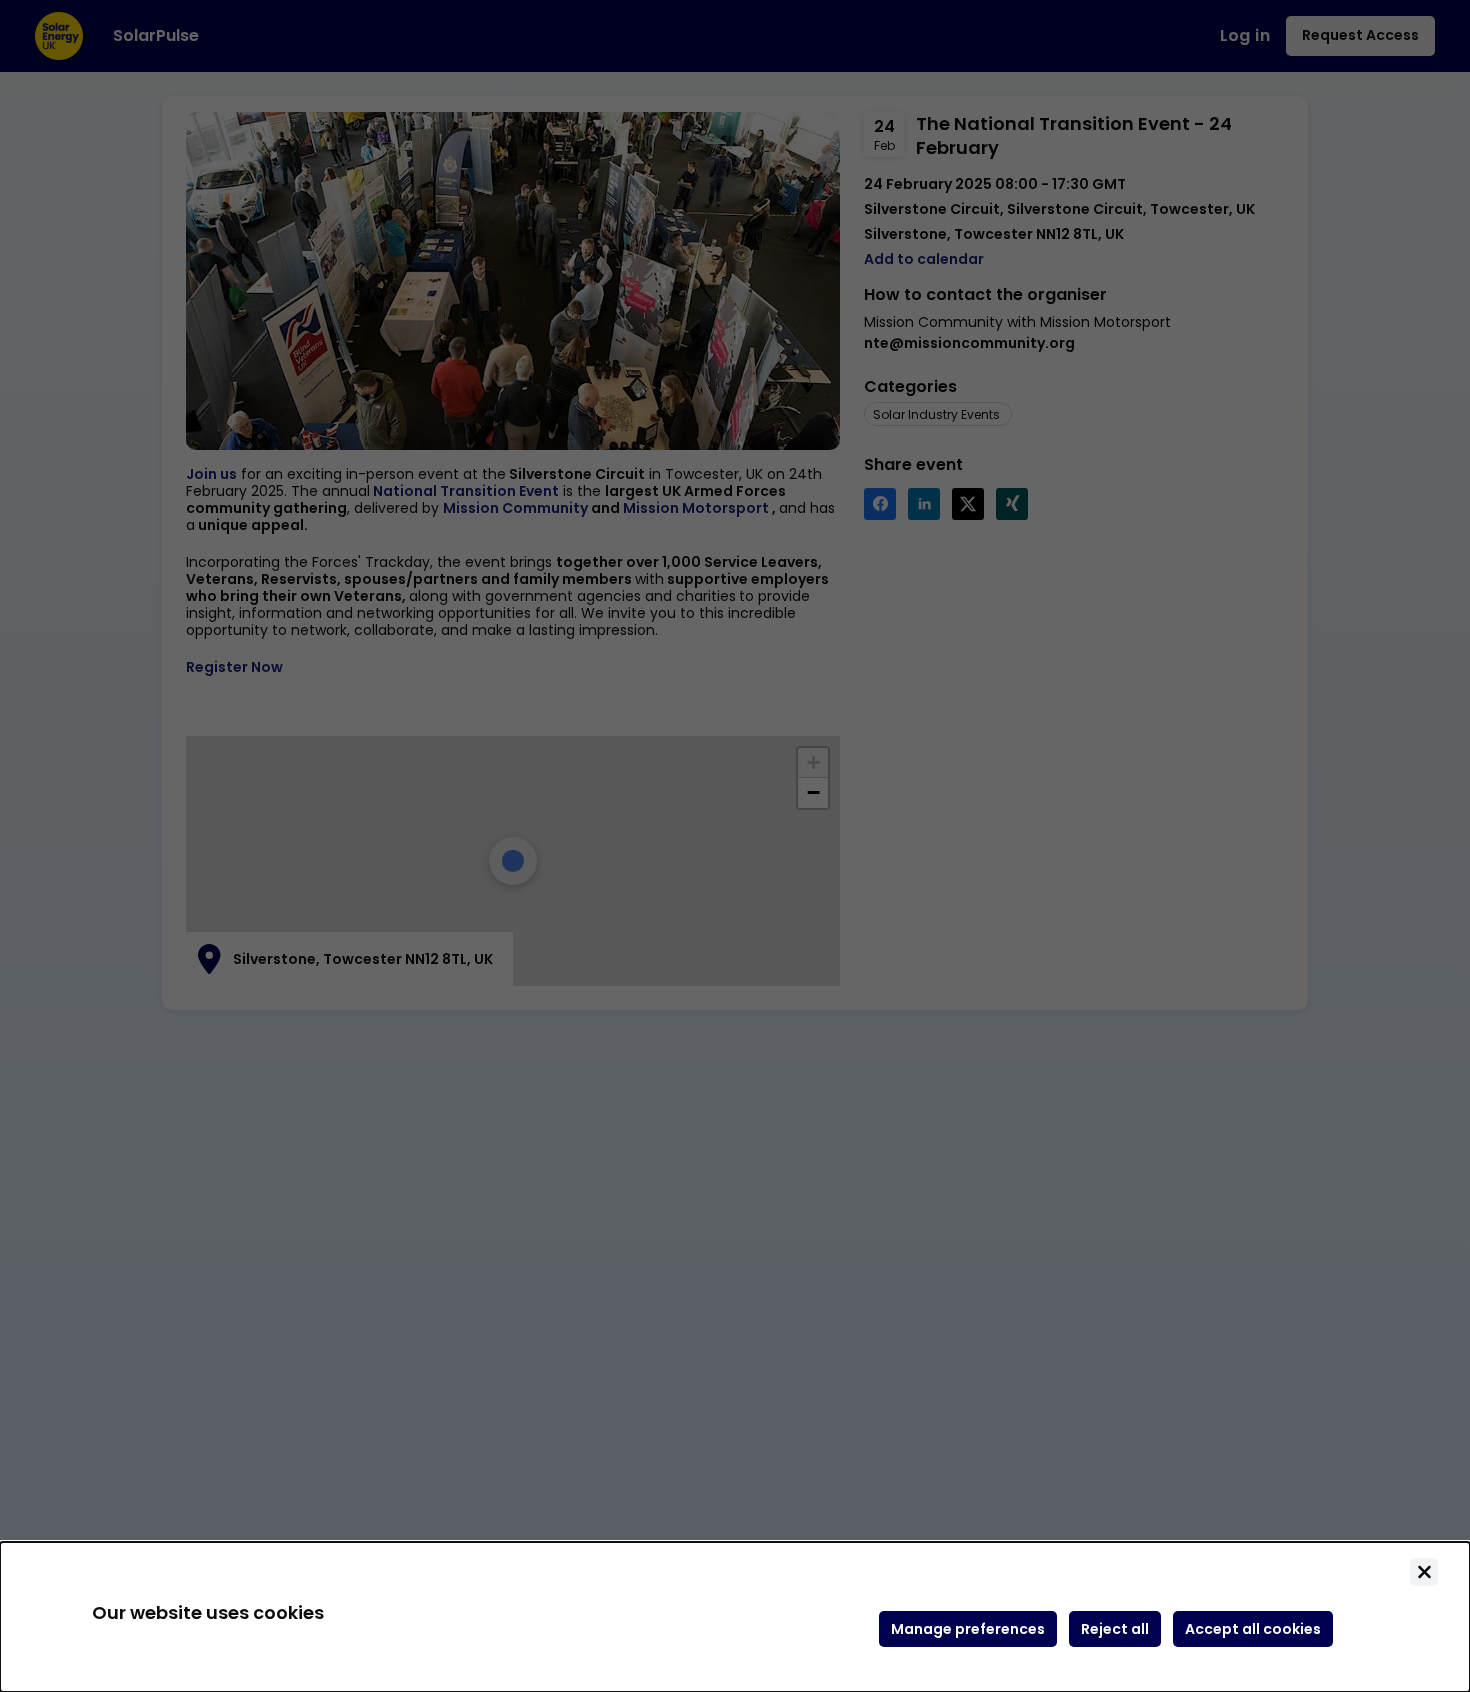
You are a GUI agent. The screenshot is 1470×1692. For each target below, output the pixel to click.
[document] (735, 1617)
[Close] (1424, 1572)
